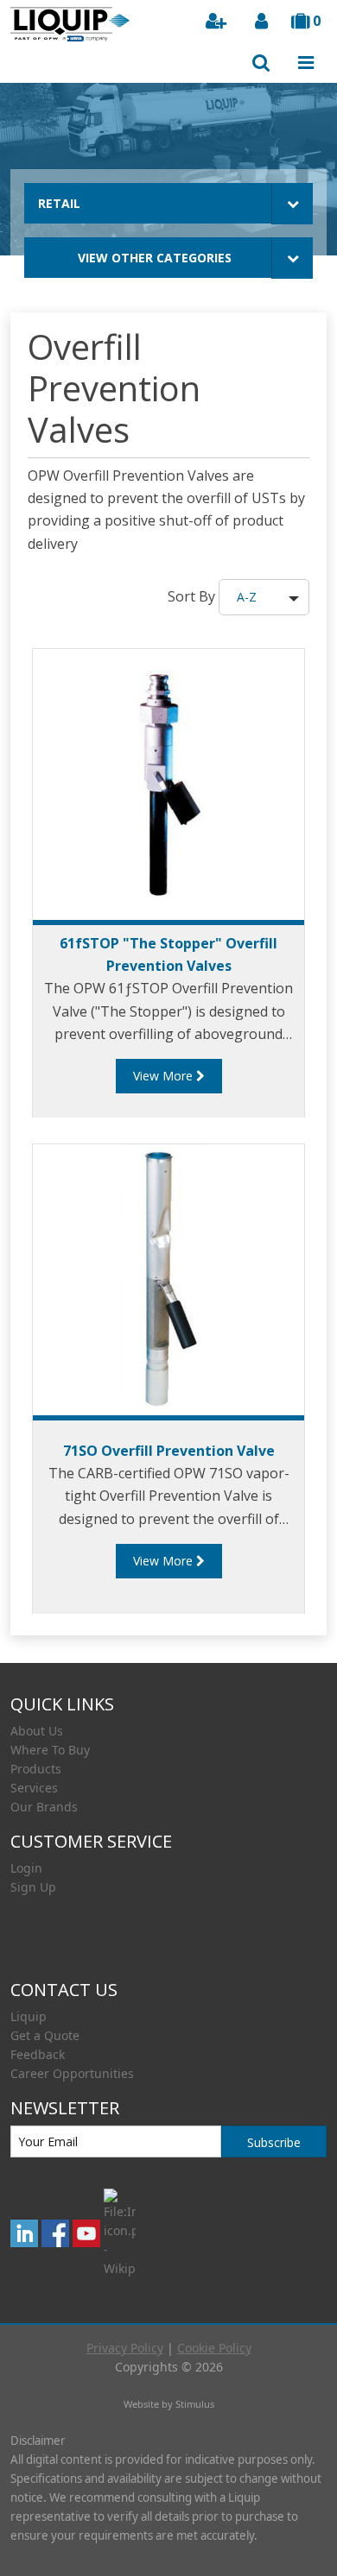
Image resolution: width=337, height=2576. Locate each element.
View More (165, 1076)
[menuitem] (168, 1731)
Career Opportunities (72, 2073)
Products (36, 1769)
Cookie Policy (214, 2348)
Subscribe (274, 2142)
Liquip (29, 2016)
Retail (59, 203)
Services (34, 1788)
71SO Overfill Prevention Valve (169, 1451)
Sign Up (33, 1887)
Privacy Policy (125, 2348)
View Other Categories (155, 258)
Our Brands (44, 1807)
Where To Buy (50, 1750)
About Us (37, 1731)
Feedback (38, 2054)
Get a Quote (45, 2035)
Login (26, 1868)
